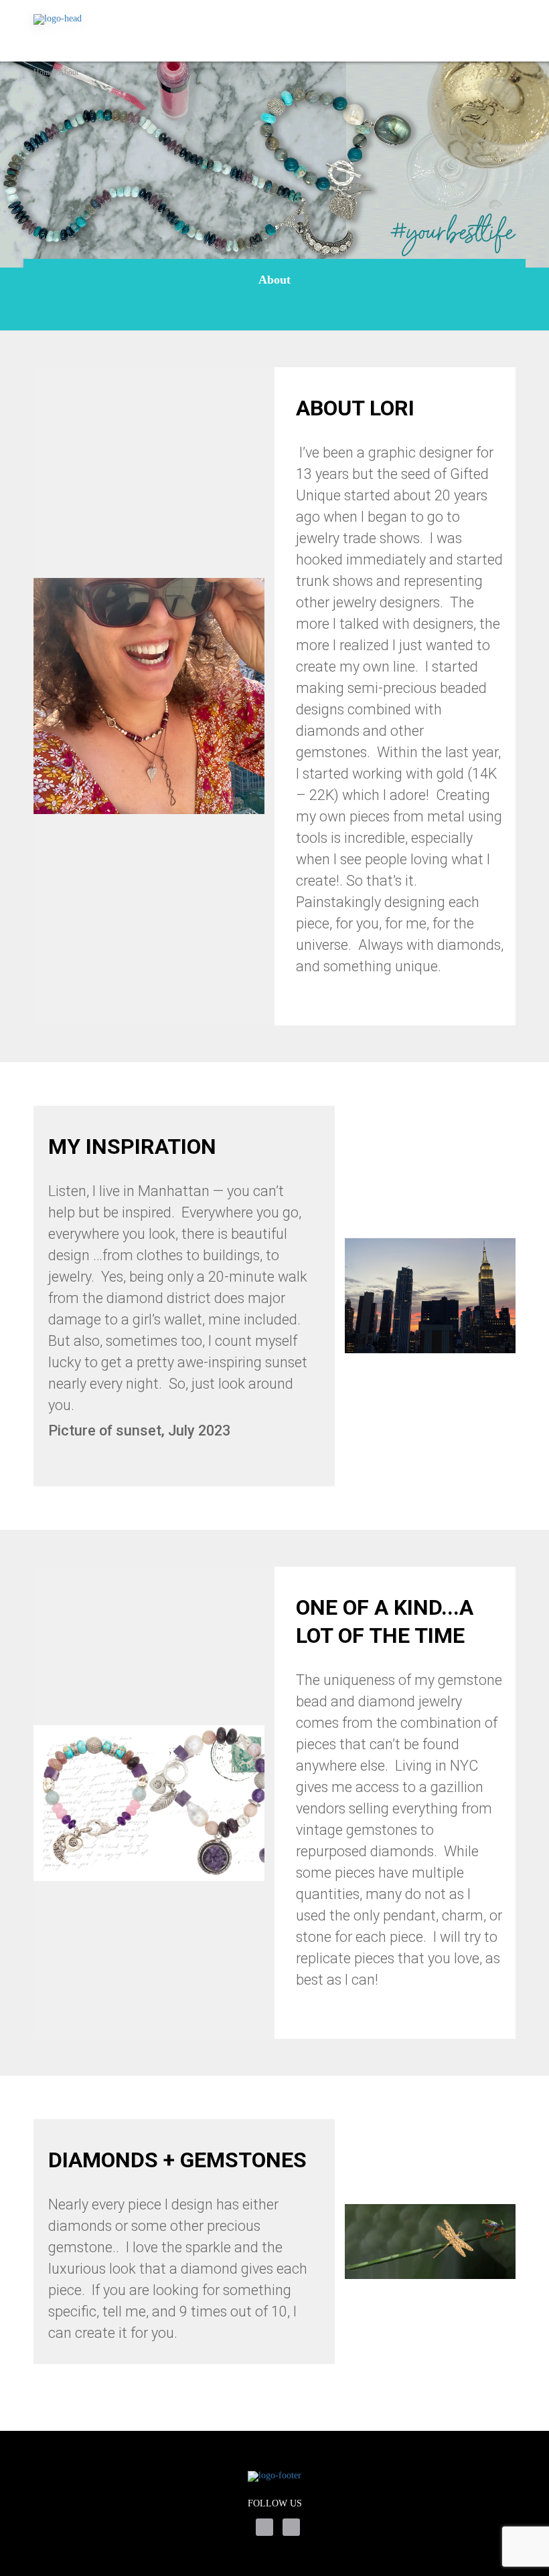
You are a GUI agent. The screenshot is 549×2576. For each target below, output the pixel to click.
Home (43, 72)
